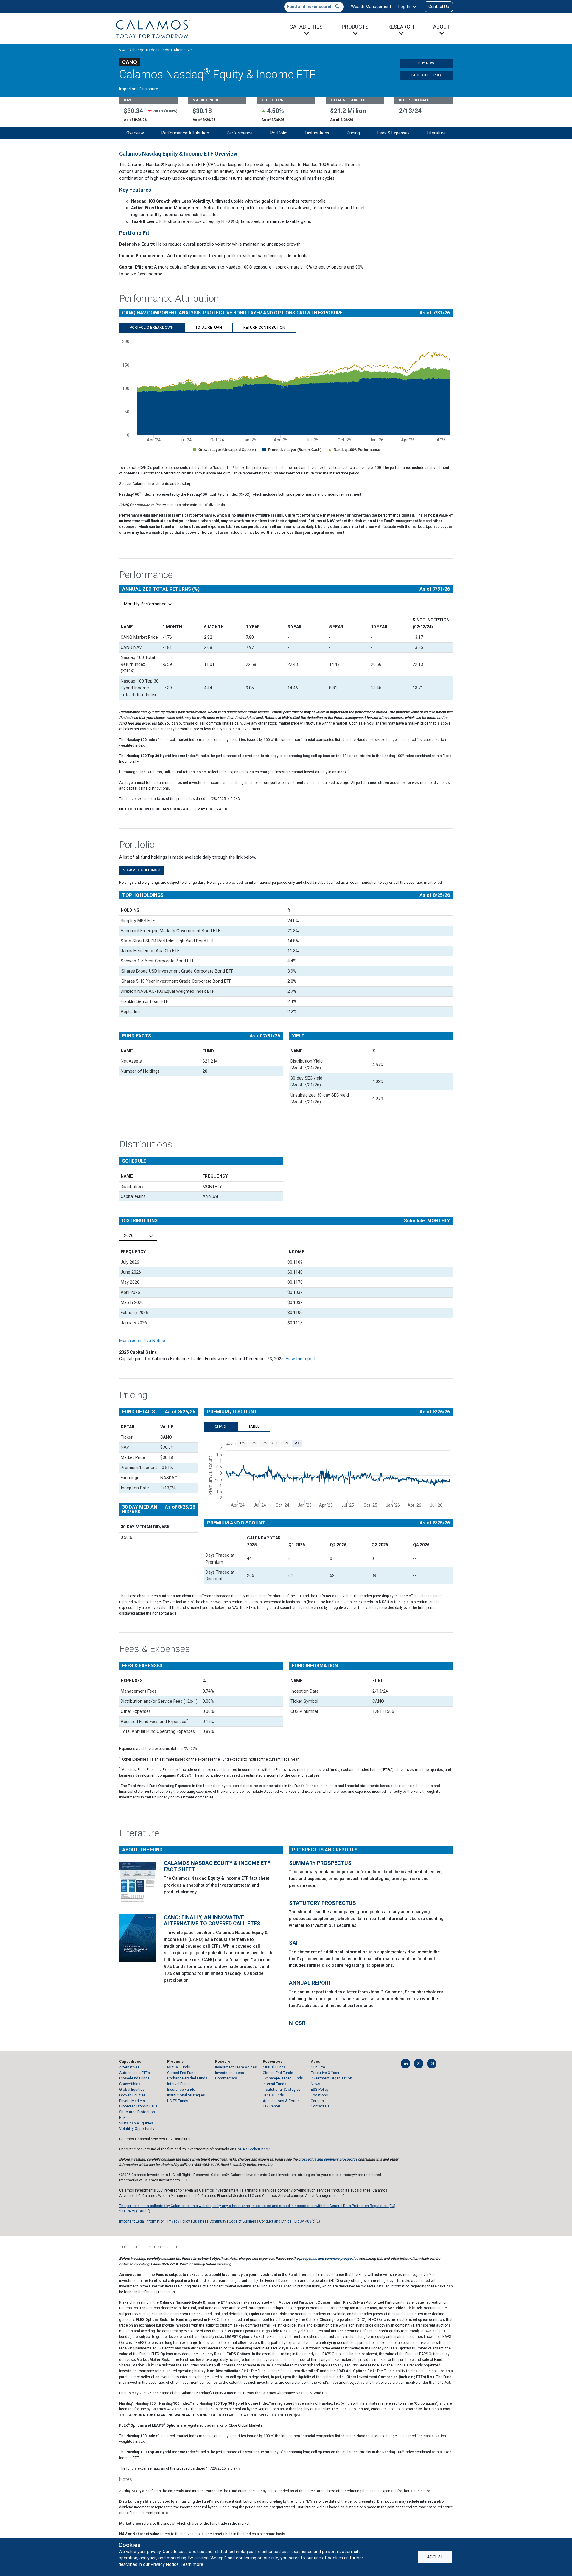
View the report (301, 1359)
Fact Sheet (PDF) (426, 75)
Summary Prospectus (320, 1863)
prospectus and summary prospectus (328, 2159)
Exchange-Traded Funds (187, 2078)
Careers (317, 2101)
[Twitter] (419, 2064)
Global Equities (132, 2089)
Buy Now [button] (426, 63)
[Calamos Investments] (153, 29)
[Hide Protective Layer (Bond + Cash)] (292, 450)
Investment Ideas (230, 2073)
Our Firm (318, 2067)
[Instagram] (432, 2064)
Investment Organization (331, 2078)
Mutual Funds (179, 2067)
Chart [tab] (221, 1426)
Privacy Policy (179, 2221)
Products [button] (355, 27)
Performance (240, 133)
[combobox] (314, 7)
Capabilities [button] (306, 27)
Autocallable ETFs (135, 2073)
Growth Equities (132, 2095)
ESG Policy (320, 2089)
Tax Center (272, 2106)
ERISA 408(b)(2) (307, 2221)
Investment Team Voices (236, 2067)
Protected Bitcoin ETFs (138, 2106)
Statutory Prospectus (322, 1903)
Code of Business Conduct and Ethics (260, 2221)
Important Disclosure (139, 89)
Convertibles (130, 2084)
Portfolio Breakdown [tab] (152, 327)
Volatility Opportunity (137, 2128)
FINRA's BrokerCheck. (253, 2149)
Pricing (353, 133)
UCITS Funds (178, 2101)
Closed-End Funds (134, 2078)
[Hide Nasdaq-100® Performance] (354, 450)
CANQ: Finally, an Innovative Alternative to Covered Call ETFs (212, 1920)
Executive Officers (326, 2073)
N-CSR (297, 2023)
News (315, 2084)
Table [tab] (254, 1426)
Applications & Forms (281, 2101)
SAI (293, 1943)
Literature (436, 133)
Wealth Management (371, 7)
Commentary (226, 2078)
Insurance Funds (181, 2089)
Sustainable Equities (136, 2123)
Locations (319, 2095)
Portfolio (279, 133)
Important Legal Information (142, 2221)
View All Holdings (141, 870)
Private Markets (132, 2101)
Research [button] (401, 27)
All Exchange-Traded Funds (145, 50)
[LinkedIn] (405, 2064)
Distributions (317, 133)
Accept (435, 2557)
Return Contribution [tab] (264, 327)
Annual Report (310, 1983)
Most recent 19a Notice (142, 1341)
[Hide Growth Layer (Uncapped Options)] (224, 450)
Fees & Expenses (394, 133)
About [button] (442, 27)
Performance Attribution (185, 133)
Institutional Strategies (186, 2095)
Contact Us (439, 7)
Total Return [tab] (209, 327)
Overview (135, 133)
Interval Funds (179, 2084)
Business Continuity (209, 2221)
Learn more (193, 2564)
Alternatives (129, 2067)
